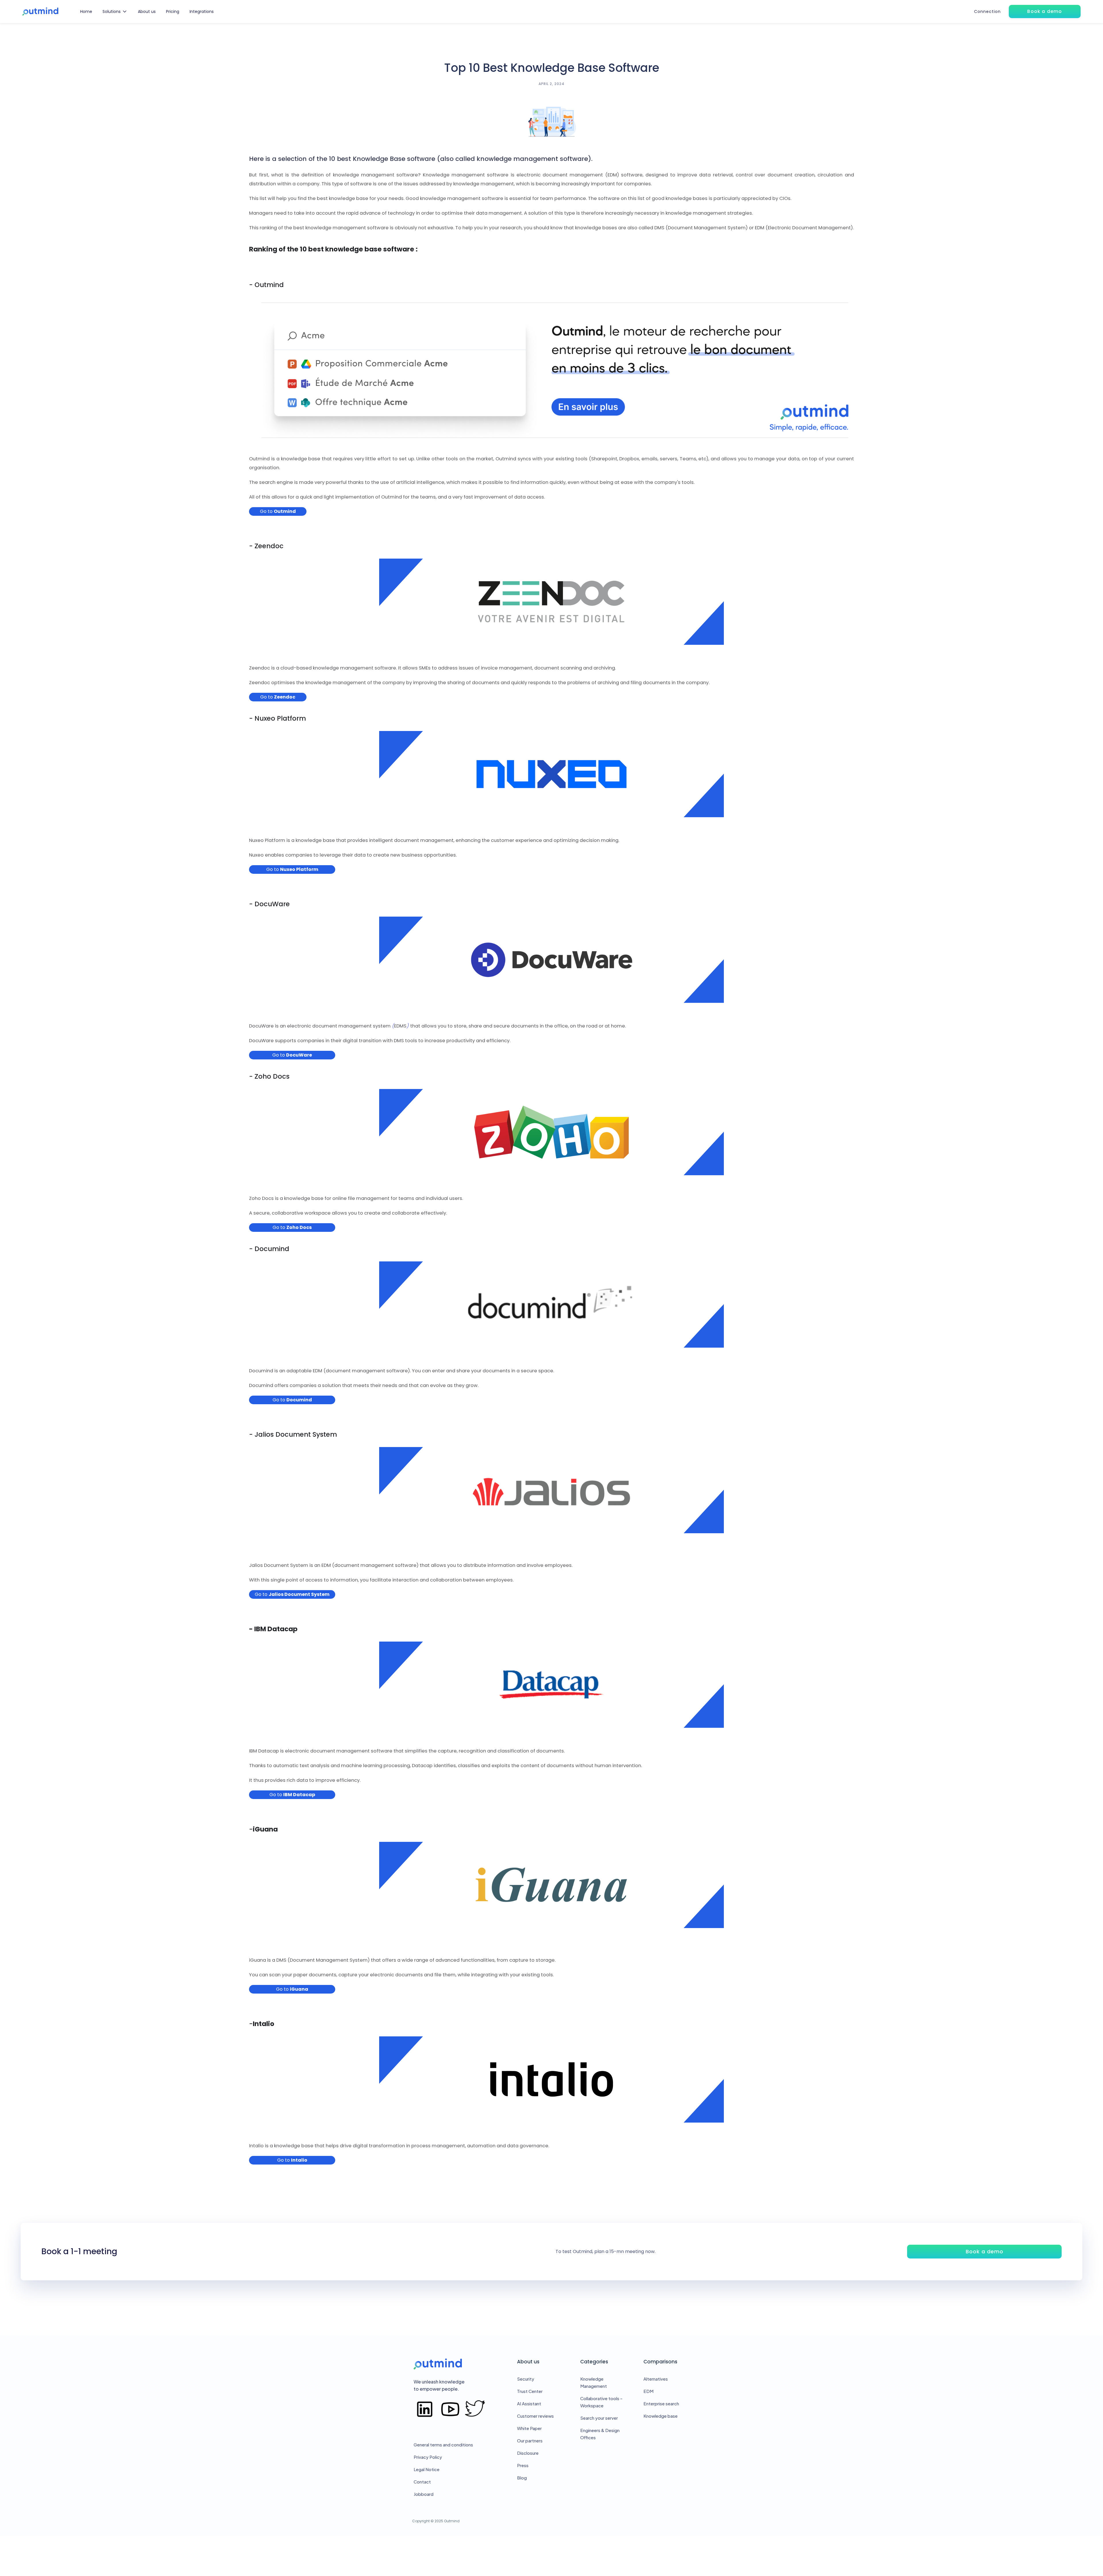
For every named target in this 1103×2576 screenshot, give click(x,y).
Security (526, 2379)
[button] (115, 11)
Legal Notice (427, 2469)
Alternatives (656, 2379)
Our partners (530, 2441)
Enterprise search (661, 2403)
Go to (278, 511)
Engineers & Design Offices (600, 2434)
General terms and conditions (443, 2445)
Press (523, 2465)
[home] (40, 12)
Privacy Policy (428, 2457)
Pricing (173, 11)
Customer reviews (535, 2416)
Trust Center (530, 2391)
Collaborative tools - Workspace (601, 2402)
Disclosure (528, 2453)
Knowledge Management (594, 2382)
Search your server (599, 2418)
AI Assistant (529, 2403)
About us (147, 11)
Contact (422, 2482)
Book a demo (985, 2251)
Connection (987, 11)
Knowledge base (661, 2416)
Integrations (202, 11)
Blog (522, 2478)
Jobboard (424, 2494)
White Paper (529, 2428)
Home (86, 11)
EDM (648, 2391)
